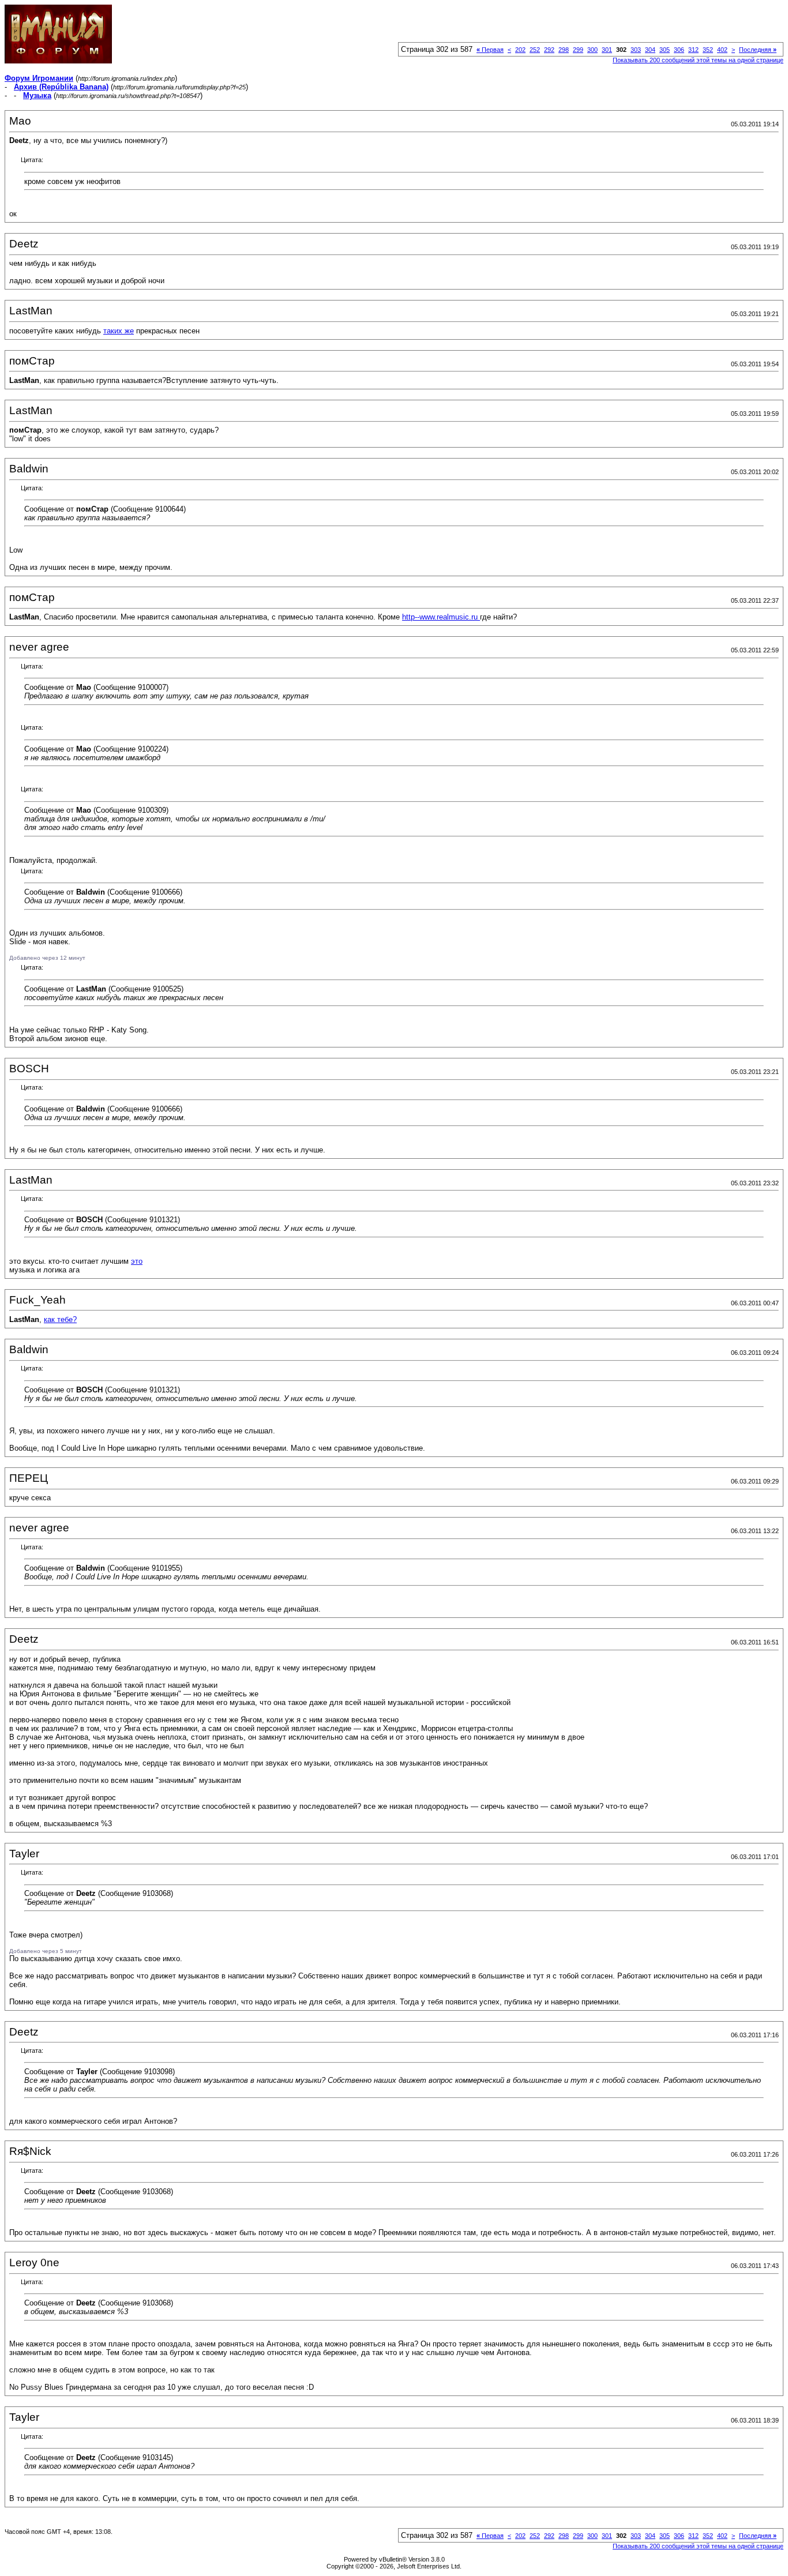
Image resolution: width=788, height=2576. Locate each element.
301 (607, 50)
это (137, 1261)
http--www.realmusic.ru (441, 617)
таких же (119, 331)
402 (722, 50)
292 (549, 50)
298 (564, 50)
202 (520, 50)
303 (636, 50)
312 (693, 50)
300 (592, 50)
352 (708, 50)
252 (535, 50)
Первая (490, 50)
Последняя (758, 50)
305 (665, 50)
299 (578, 50)
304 (650, 50)
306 (679, 50)
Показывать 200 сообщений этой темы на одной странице (698, 60)
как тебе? (60, 1319)
